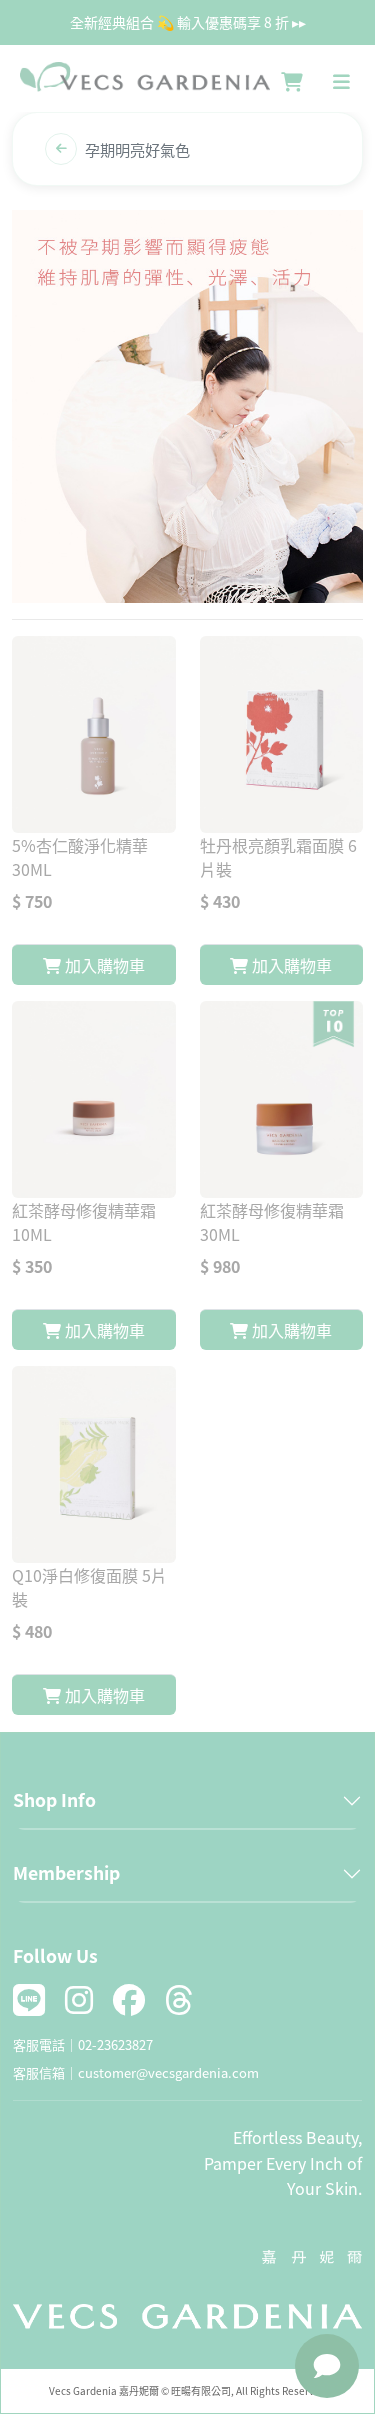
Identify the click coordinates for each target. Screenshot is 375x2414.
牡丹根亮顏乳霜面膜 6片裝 (278, 857)
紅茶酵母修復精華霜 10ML (84, 1222)
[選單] (341, 82)
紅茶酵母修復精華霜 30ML (272, 1222)
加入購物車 (103, 965)
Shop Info (54, 1799)
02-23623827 (115, 2044)
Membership (66, 1872)
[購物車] (292, 82)
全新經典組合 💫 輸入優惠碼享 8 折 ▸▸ (188, 22)
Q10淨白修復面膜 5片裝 (89, 1587)
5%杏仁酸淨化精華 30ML (80, 857)
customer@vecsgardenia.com (168, 2072)
